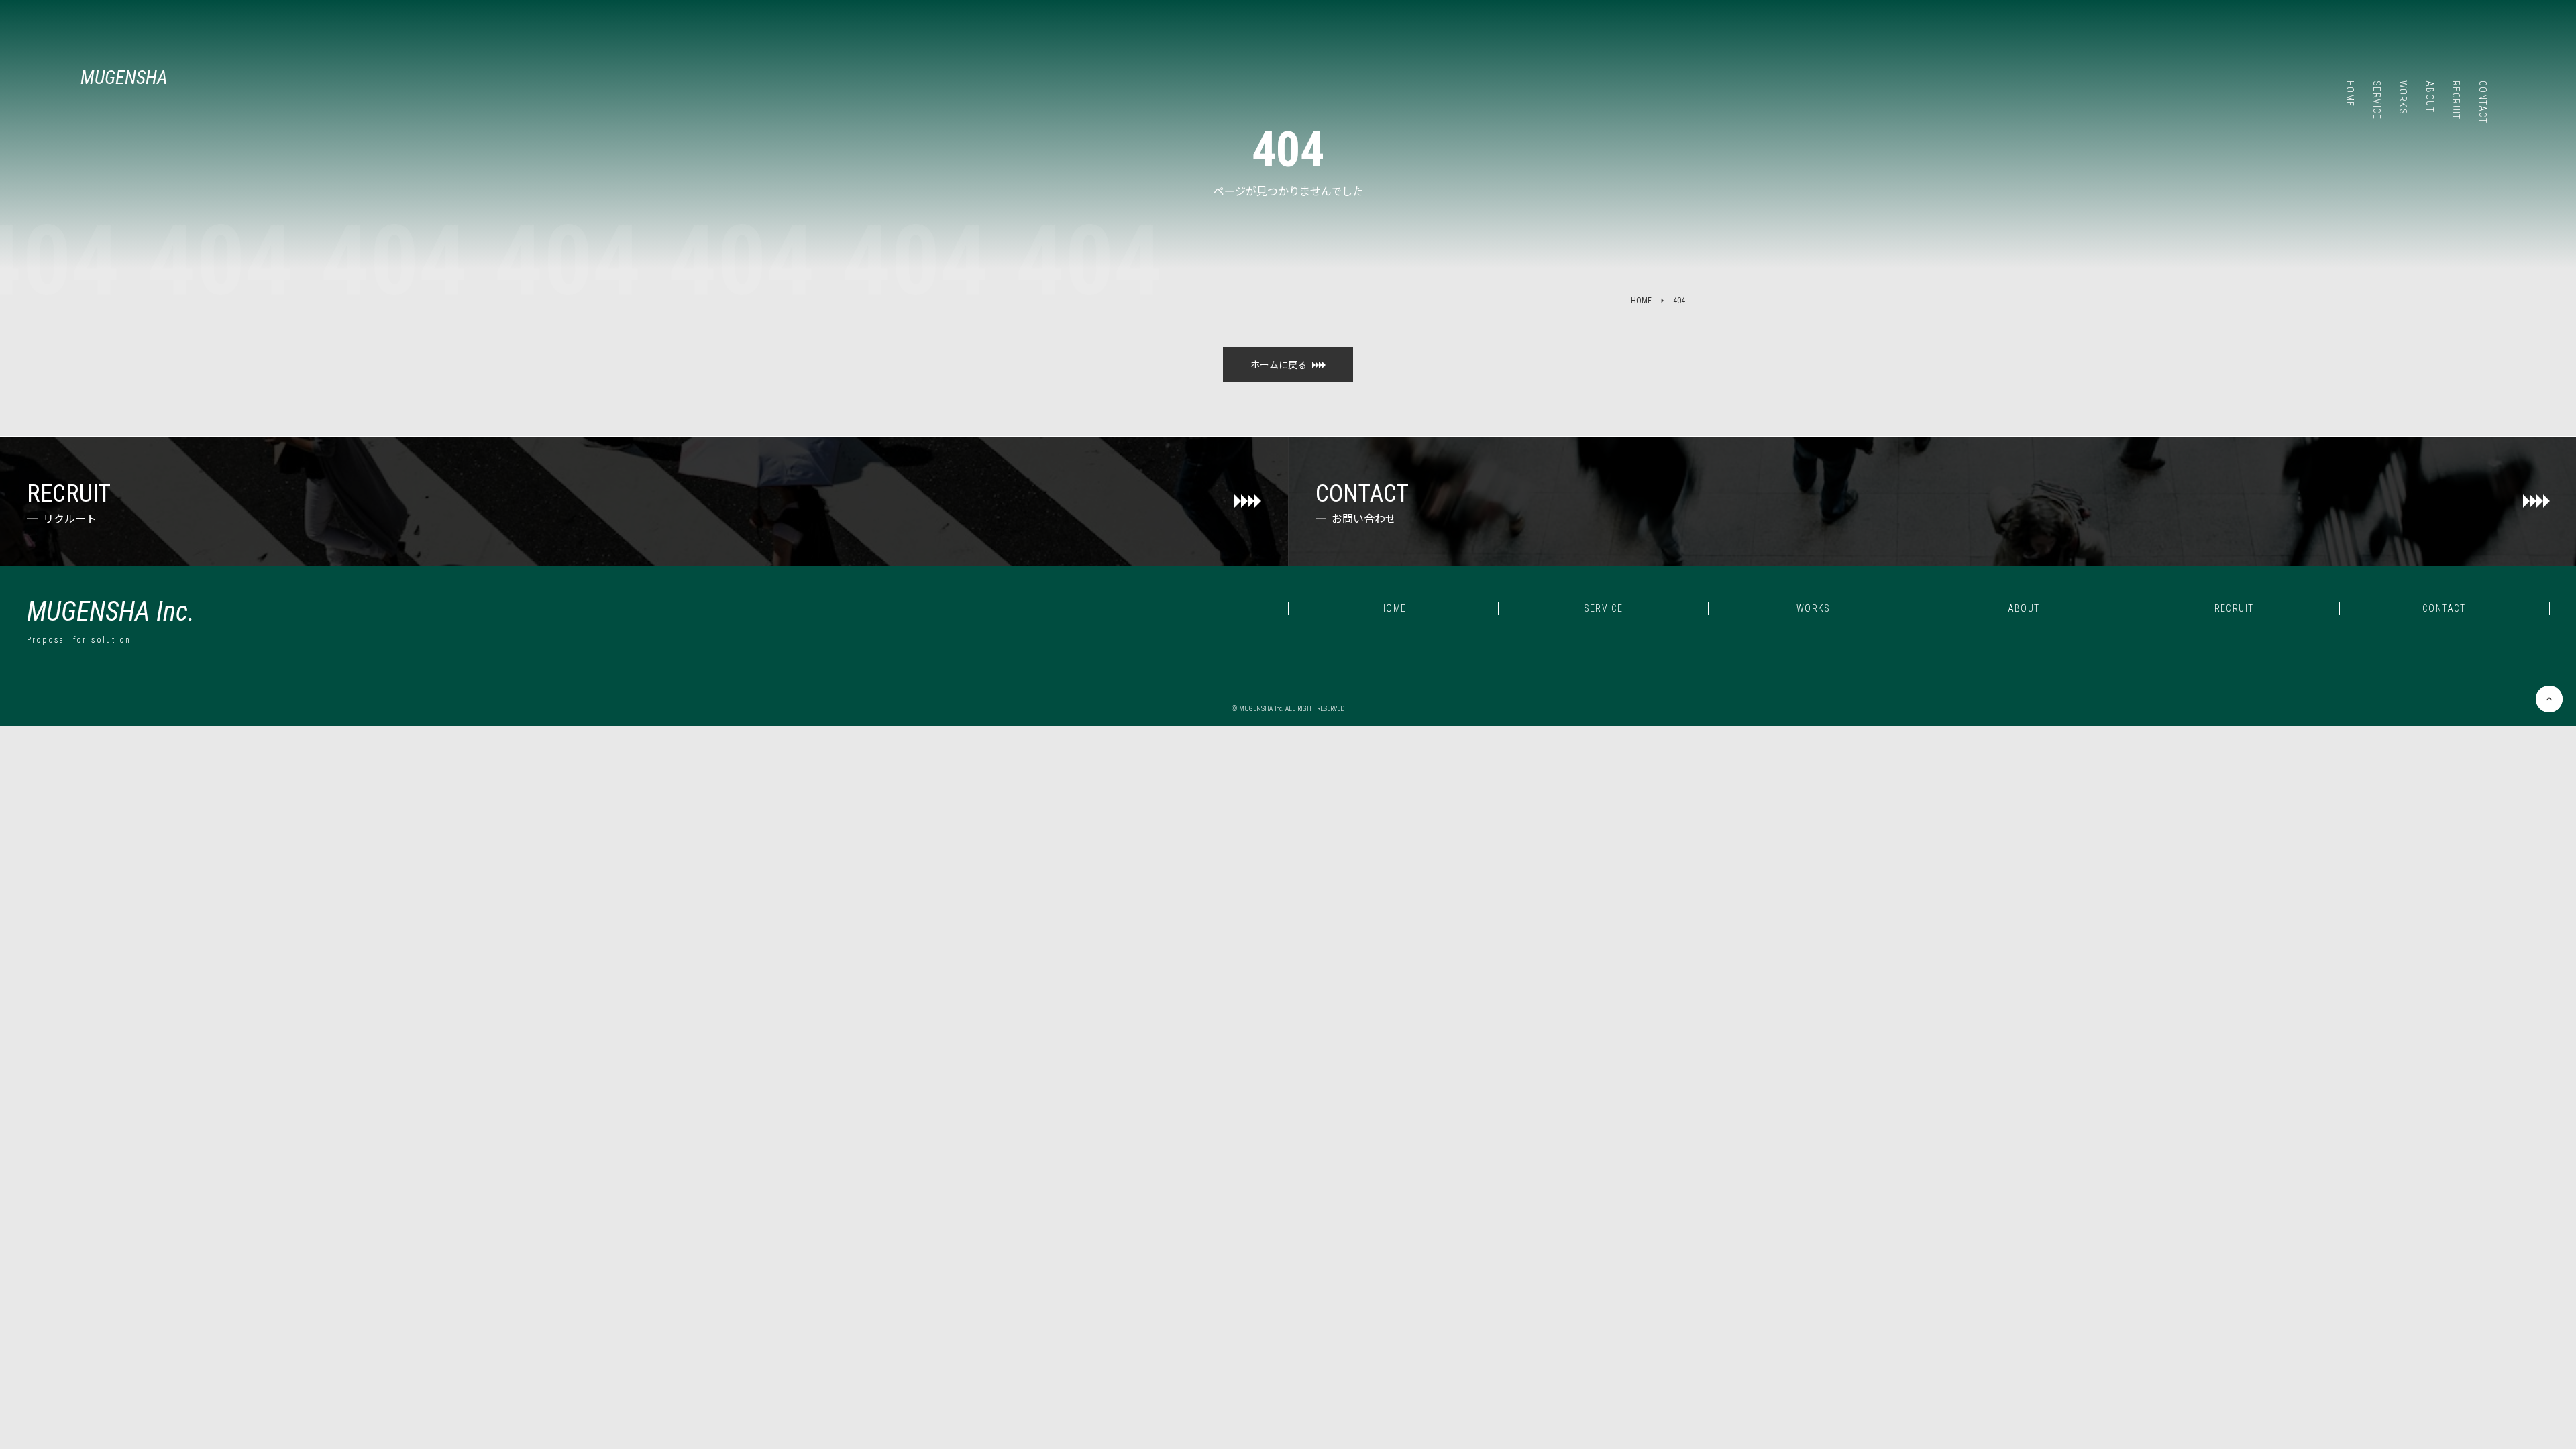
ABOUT (2024, 608)
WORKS (1814, 608)
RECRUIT (2234, 608)
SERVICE (1604, 608)
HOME (1641, 301)
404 (1679, 301)
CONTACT (2444, 608)
